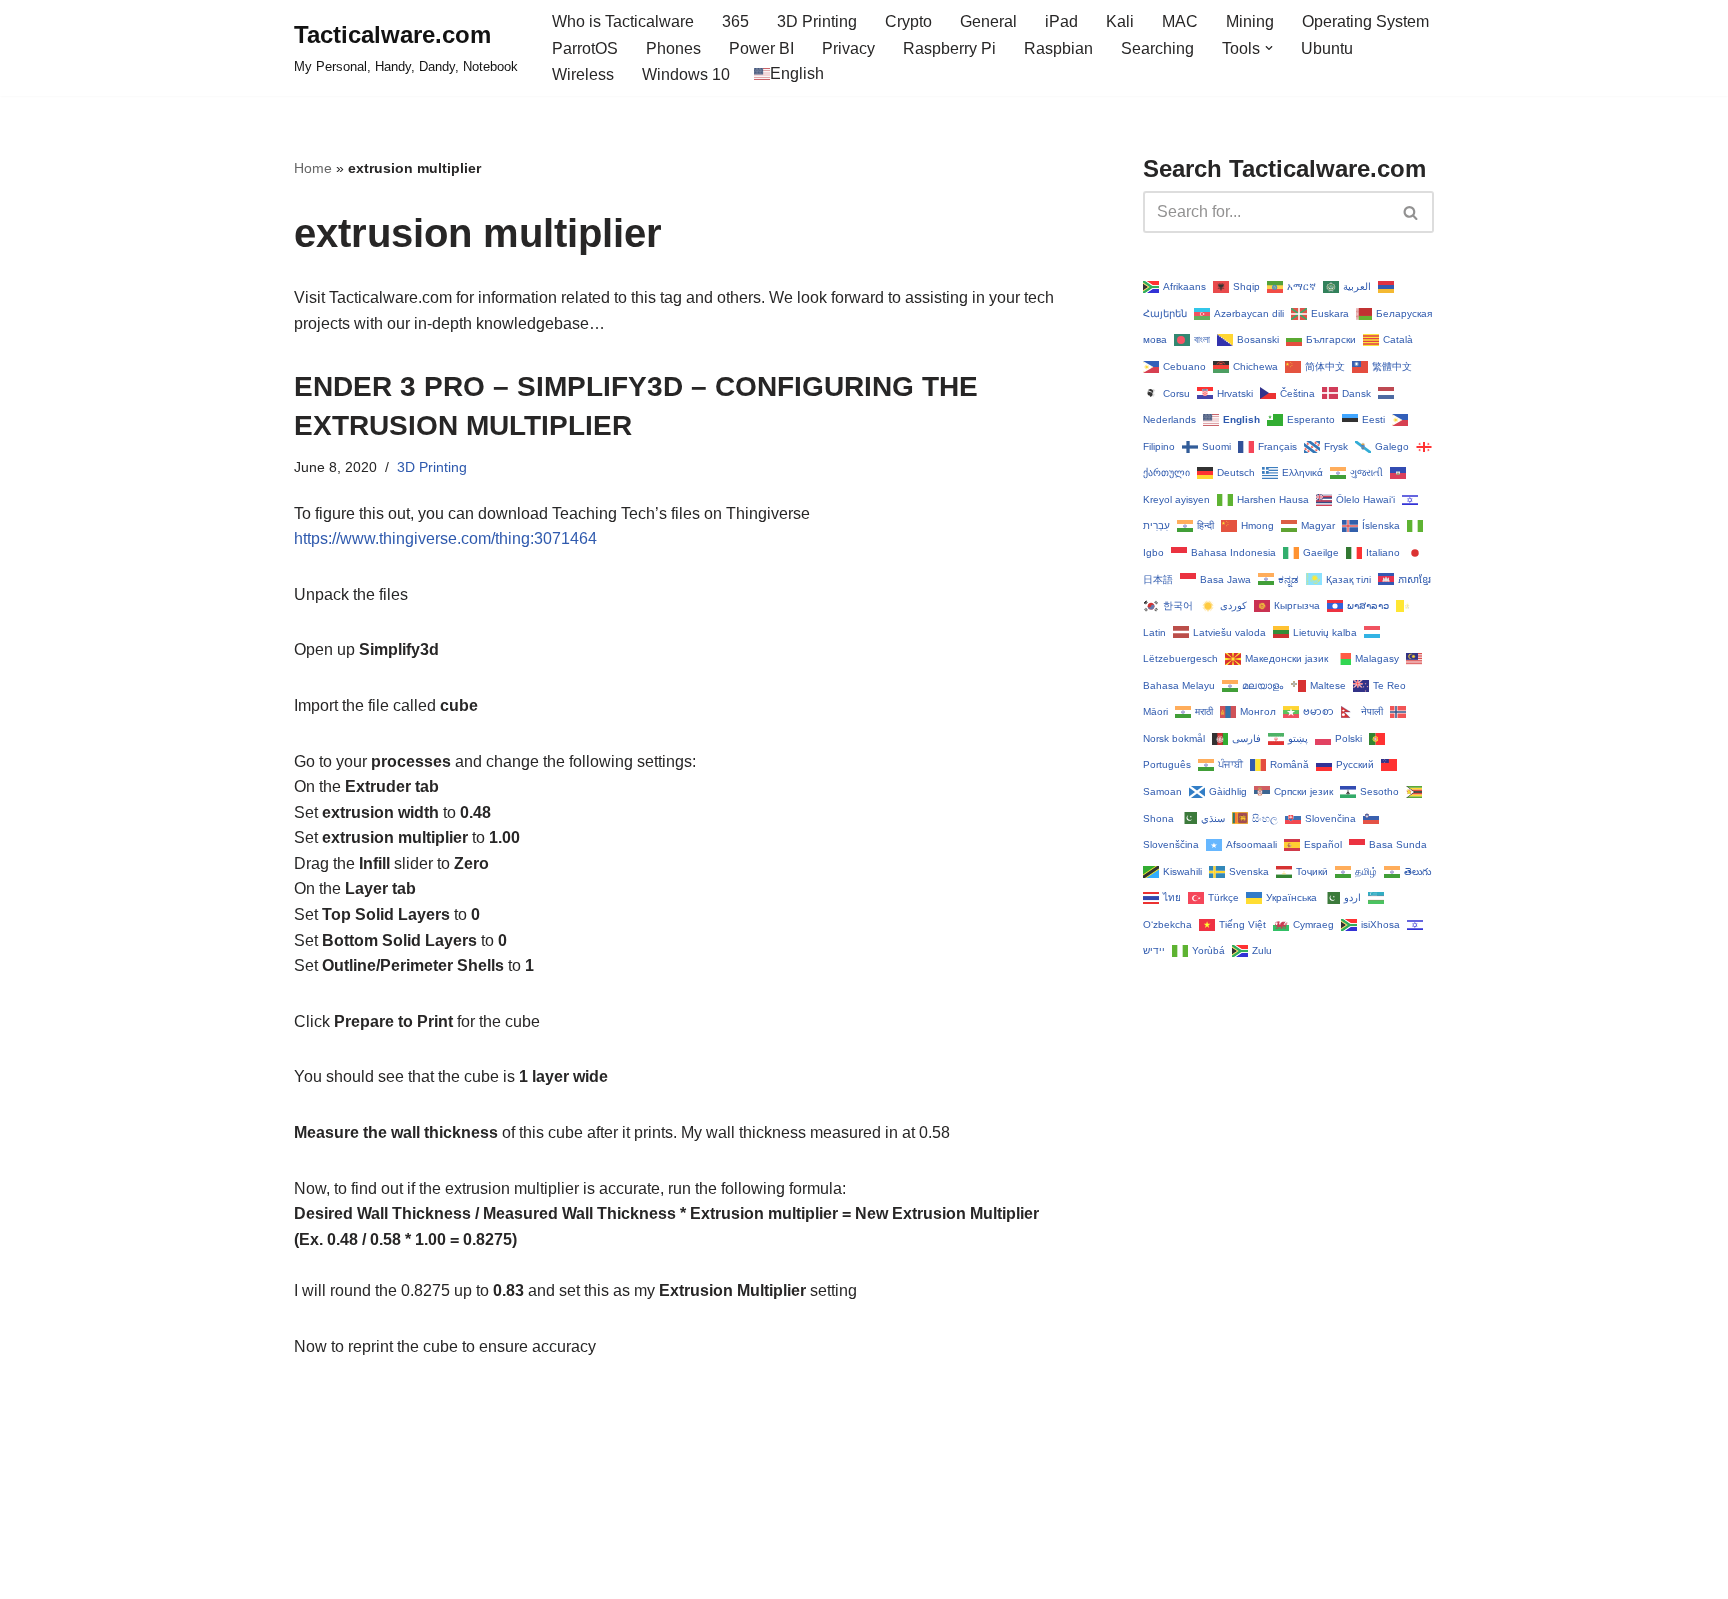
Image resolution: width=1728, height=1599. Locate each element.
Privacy (848, 48)
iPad (1061, 21)
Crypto (908, 21)
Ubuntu (1327, 48)
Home (313, 168)
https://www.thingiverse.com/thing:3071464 (445, 538)
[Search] (1411, 212)
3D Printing (817, 21)
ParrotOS (585, 48)
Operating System (1365, 21)
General (988, 21)
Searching (1157, 48)
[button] (1269, 48)
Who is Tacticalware (623, 21)
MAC (1180, 21)
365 (735, 21)
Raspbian (1058, 48)
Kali (1120, 21)
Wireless (583, 74)
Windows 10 (686, 74)
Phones (673, 48)
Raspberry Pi (949, 48)
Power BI (761, 48)
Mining (1250, 21)
